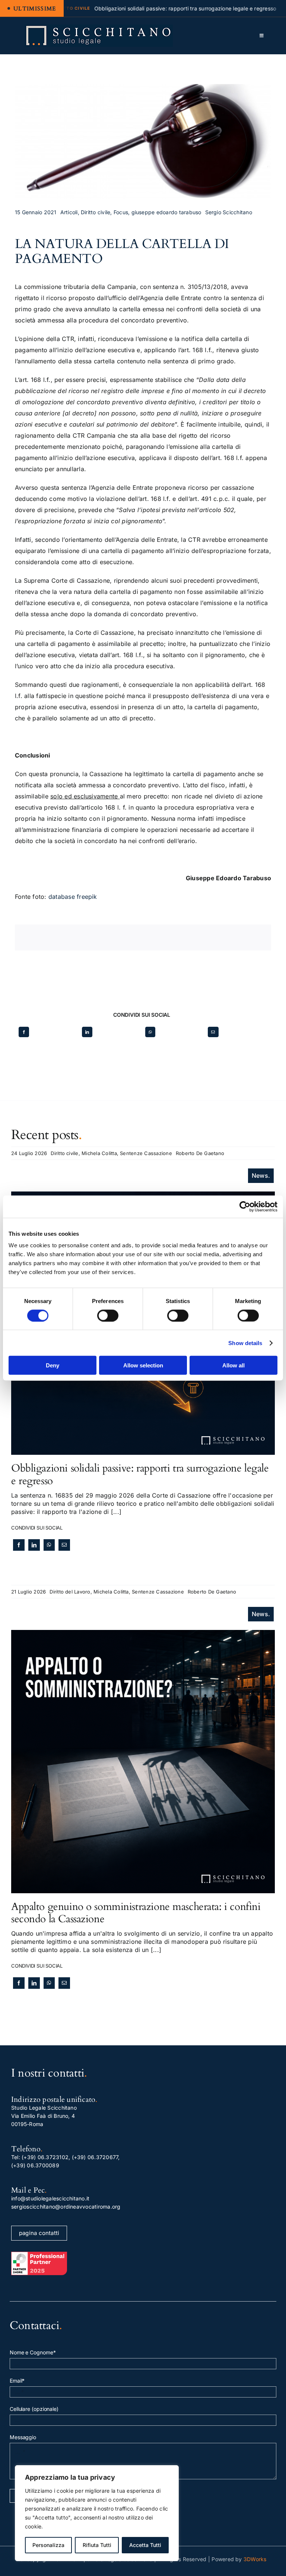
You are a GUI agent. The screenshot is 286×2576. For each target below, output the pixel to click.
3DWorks (255, 2559)
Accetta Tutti (145, 2545)
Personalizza (48, 2545)
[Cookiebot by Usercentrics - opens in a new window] (245, 1206)
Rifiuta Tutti (97, 2545)
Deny (53, 1365)
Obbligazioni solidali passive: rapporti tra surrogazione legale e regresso (140, 1474)
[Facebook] (24, 1032)
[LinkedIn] (87, 1032)
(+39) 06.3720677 (95, 2157)
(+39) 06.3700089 (35, 2165)
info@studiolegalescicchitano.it (50, 2198)
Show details (245, 1343)
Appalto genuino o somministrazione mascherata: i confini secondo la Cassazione (136, 1913)
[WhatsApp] (150, 1032)
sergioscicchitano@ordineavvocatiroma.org (66, 2207)
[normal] (99, 28)
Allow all (233, 1365)
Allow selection (143, 1365)
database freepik (73, 897)
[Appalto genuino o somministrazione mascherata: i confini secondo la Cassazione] (143, 1634)
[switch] (108, 1315)
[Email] (213, 1032)
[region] (97, 2513)
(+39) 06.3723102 (45, 2157)
